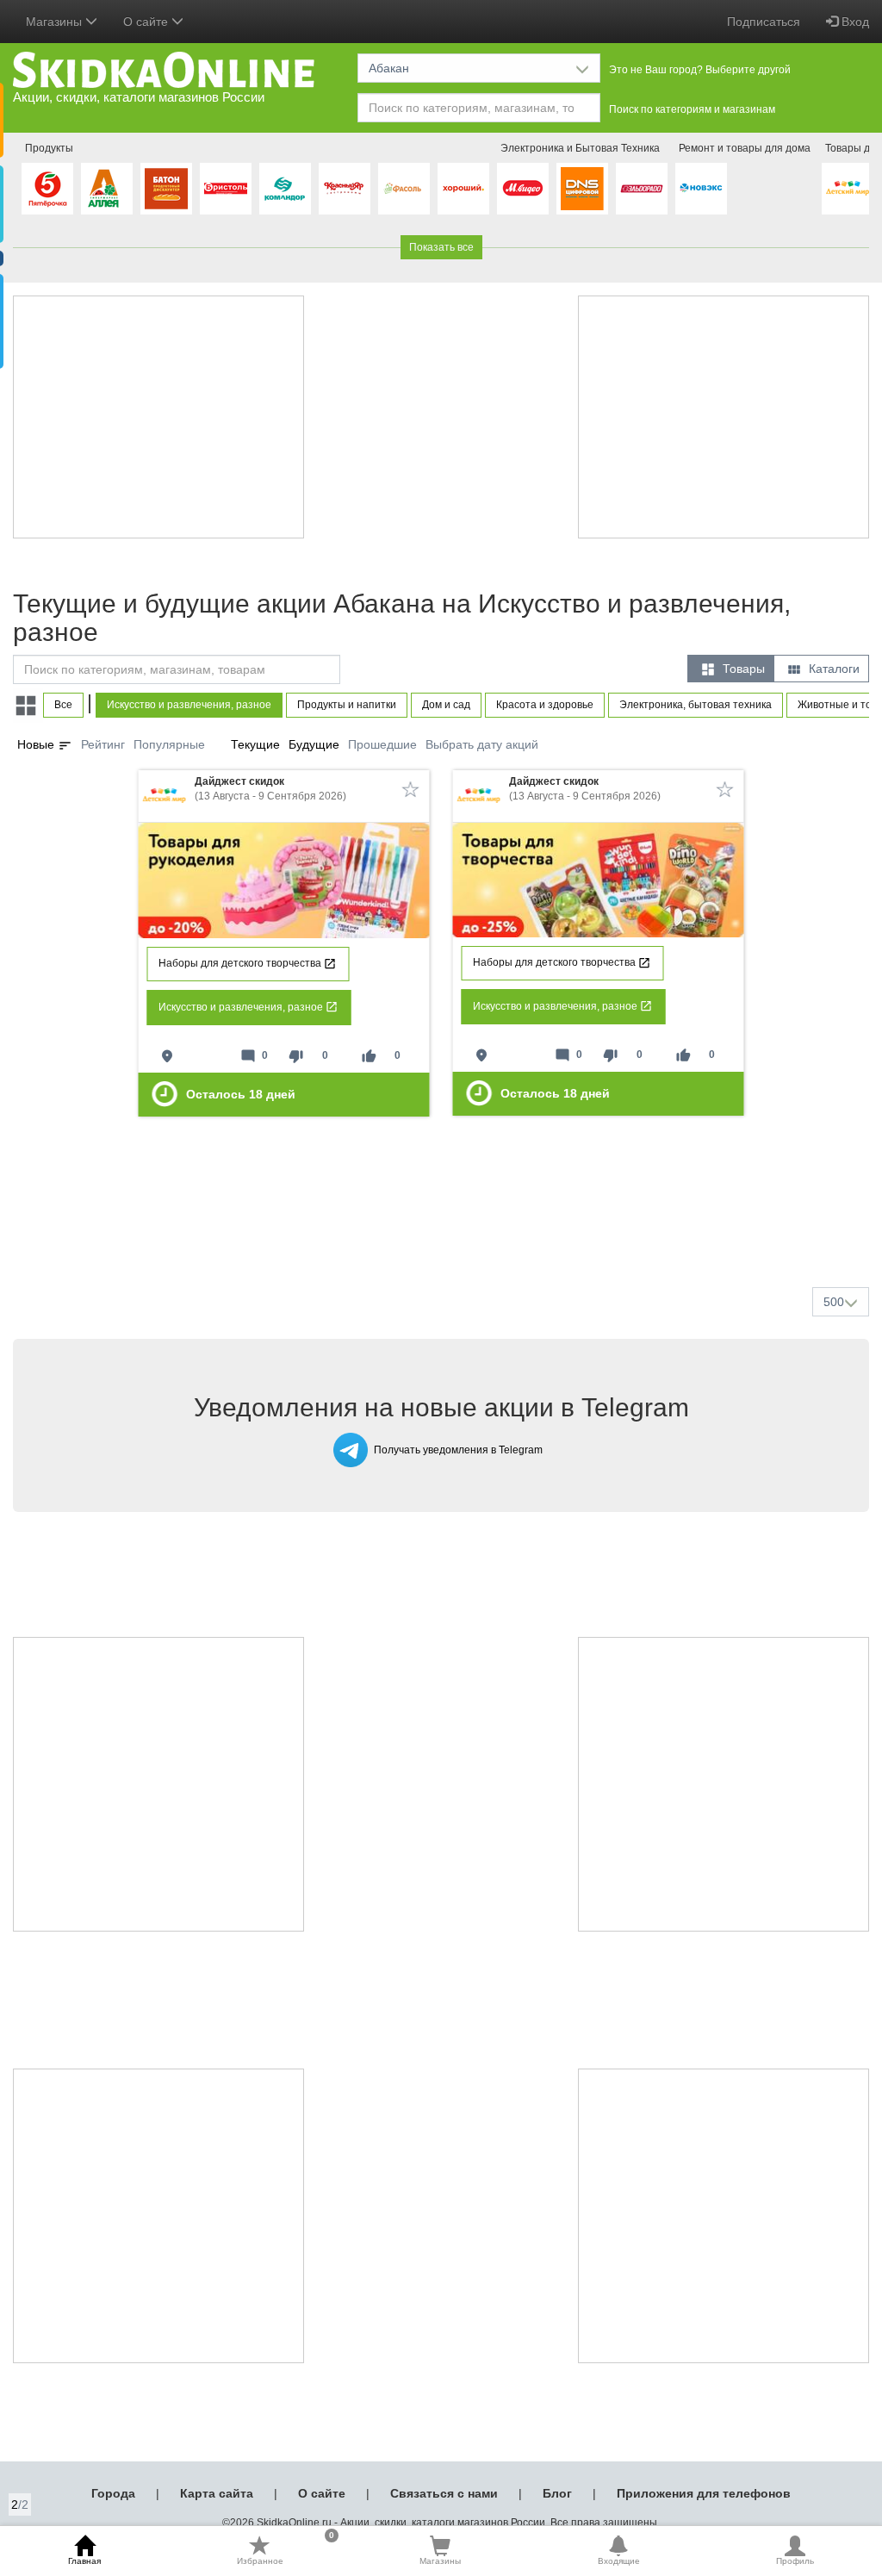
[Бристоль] (226, 189)
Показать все (441, 247)
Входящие (619, 2561)
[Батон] (166, 189)
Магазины (440, 2561)
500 (834, 1302)
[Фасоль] (404, 189)
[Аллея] (107, 189)
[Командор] (285, 189)
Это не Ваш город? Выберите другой (700, 70)
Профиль (795, 2561)
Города (113, 2493)
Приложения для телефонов (704, 2493)
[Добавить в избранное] (411, 789)
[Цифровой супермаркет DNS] (582, 189)
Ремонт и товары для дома (745, 148)
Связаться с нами (444, 2493)
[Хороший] (463, 189)
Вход (854, 22)
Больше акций (444, 1233)
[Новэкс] (701, 189)
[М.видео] (523, 189)
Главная (84, 2561)
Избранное (286, 2550)
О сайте (322, 2493)
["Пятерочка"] (47, 189)
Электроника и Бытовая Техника (580, 148)
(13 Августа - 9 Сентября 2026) (270, 789)
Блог (557, 2493)
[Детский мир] (848, 189)
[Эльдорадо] (642, 189)
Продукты (49, 148)
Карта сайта (217, 2493)
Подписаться (764, 22)
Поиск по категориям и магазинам (692, 109)
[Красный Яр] (345, 189)
